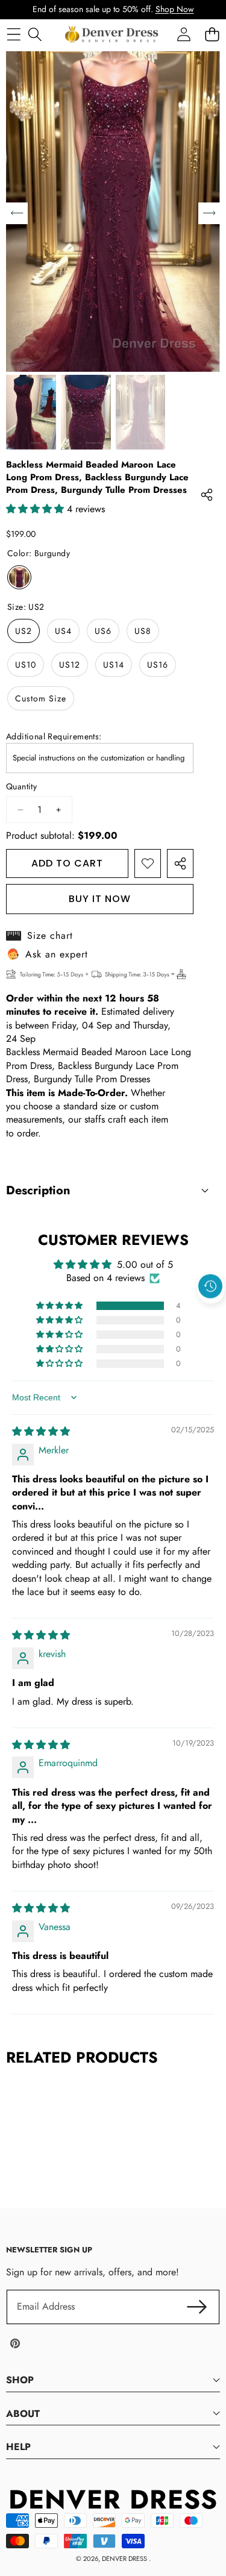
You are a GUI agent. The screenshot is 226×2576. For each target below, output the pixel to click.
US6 (103, 631)
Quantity (21, 787)
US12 (70, 665)
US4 (63, 631)
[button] (211, 1314)
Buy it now (100, 899)
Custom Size (41, 698)
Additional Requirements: (54, 737)
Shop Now (175, 9)
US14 (114, 665)
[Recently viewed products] (210, 1286)
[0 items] (212, 34)
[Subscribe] (197, 2307)
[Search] (35, 34)
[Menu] (14, 34)
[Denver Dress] (113, 34)
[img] (41, 1431)
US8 (143, 631)
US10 (26, 665)
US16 (158, 665)
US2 (24, 631)
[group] (31, 412)
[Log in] (184, 34)
